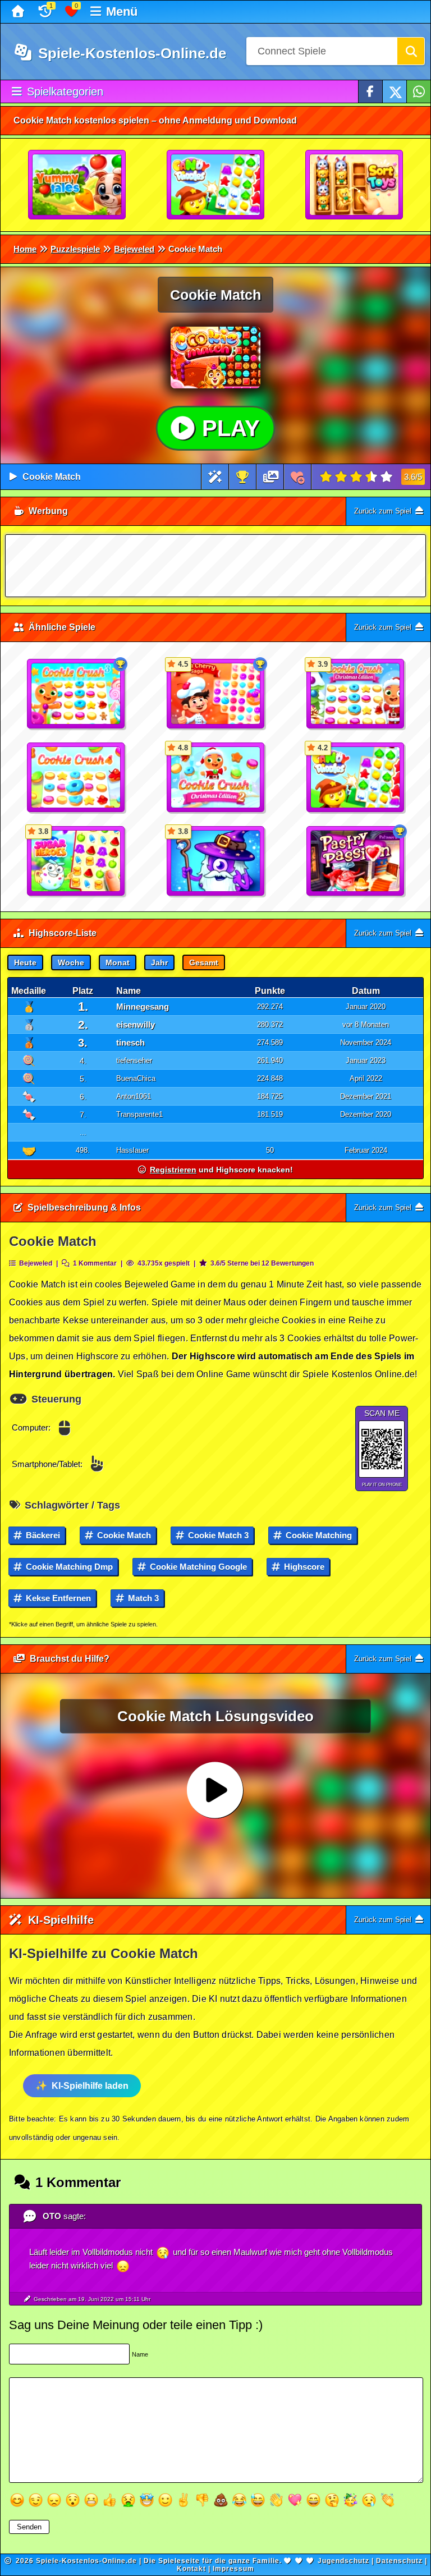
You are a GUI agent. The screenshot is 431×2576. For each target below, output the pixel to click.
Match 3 (142, 1598)
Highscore (303, 1567)
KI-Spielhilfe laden (90, 2086)
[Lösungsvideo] (271, 477)
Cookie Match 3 (217, 1535)
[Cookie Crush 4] (76, 778)
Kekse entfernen (57, 1598)
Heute (25, 962)
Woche (71, 962)
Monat (118, 962)
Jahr (159, 962)
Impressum (233, 2569)
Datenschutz (399, 2561)
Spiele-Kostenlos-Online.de (130, 53)
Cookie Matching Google (197, 1567)
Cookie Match (52, 477)
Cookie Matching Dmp (68, 1567)
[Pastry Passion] (356, 861)
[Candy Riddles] (216, 185)
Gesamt (204, 962)
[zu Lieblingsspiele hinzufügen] (298, 477)
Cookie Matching (318, 1535)
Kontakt (191, 2569)
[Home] (19, 12)
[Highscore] (242, 477)
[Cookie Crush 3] (76, 694)
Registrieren (173, 1170)
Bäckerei (42, 1535)
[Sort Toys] (355, 185)
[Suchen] (411, 51)
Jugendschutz (343, 2561)
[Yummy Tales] (77, 185)
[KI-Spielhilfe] (215, 477)
